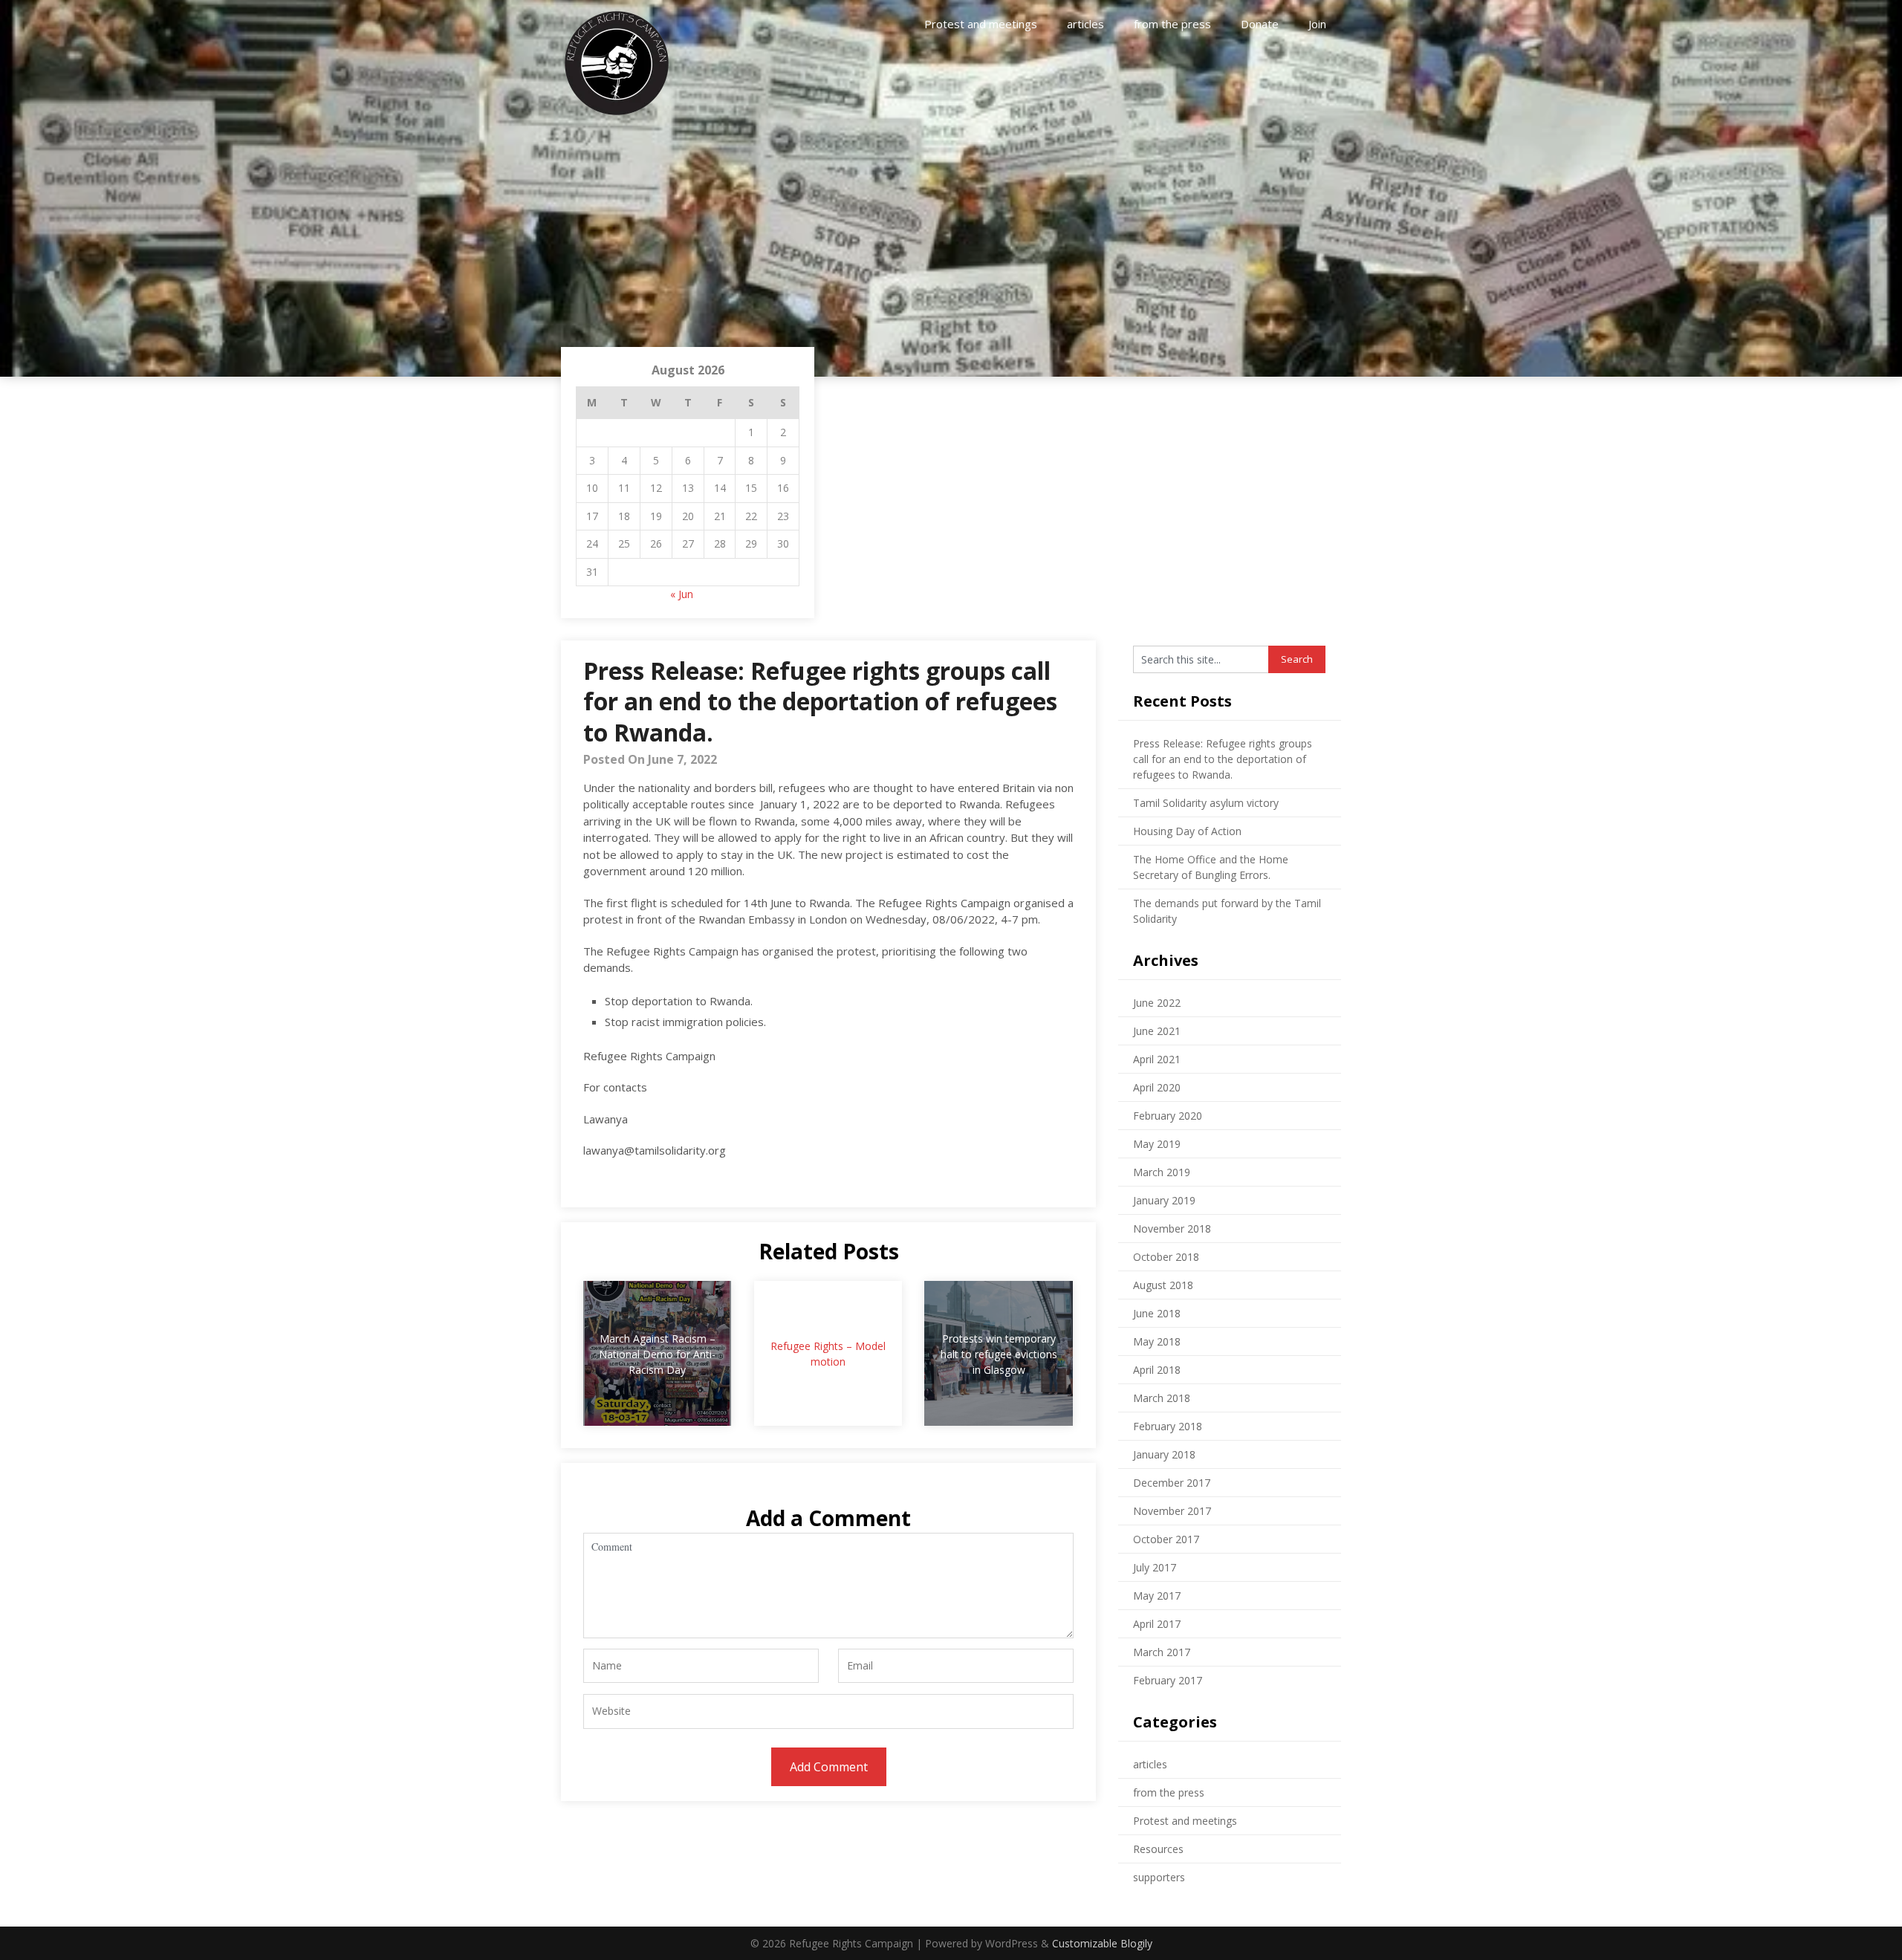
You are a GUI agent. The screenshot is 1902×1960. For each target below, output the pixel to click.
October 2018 (1166, 1257)
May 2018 (1157, 1341)
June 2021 (1157, 1031)
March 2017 (1162, 1652)
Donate (1260, 24)
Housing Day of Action (1187, 831)
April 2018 (1157, 1370)
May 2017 (1157, 1596)
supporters (1159, 1877)
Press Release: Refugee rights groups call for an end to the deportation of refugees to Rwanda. (1223, 759)
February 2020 (1168, 1116)
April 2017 (1157, 1624)
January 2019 (1164, 1200)
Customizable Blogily (1102, 1943)
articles (1085, 24)
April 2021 (1157, 1059)
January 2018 (1164, 1454)
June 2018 (1157, 1313)
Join (1317, 24)
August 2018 (1163, 1285)
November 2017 (1172, 1511)
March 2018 (1162, 1398)
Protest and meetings (981, 24)
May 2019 (1157, 1144)
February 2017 (1168, 1680)
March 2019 (1162, 1172)
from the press (1172, 24)
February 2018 (1168, 1426)
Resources (1158, 1849)
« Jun (682, 594)
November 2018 (1172, 1229)
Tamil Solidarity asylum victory (1206, 803)
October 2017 (1166, 1539)
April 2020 (1157, 1087)
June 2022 (1157, 1003)
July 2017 (1155, 1567)
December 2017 (1172, 1483)
